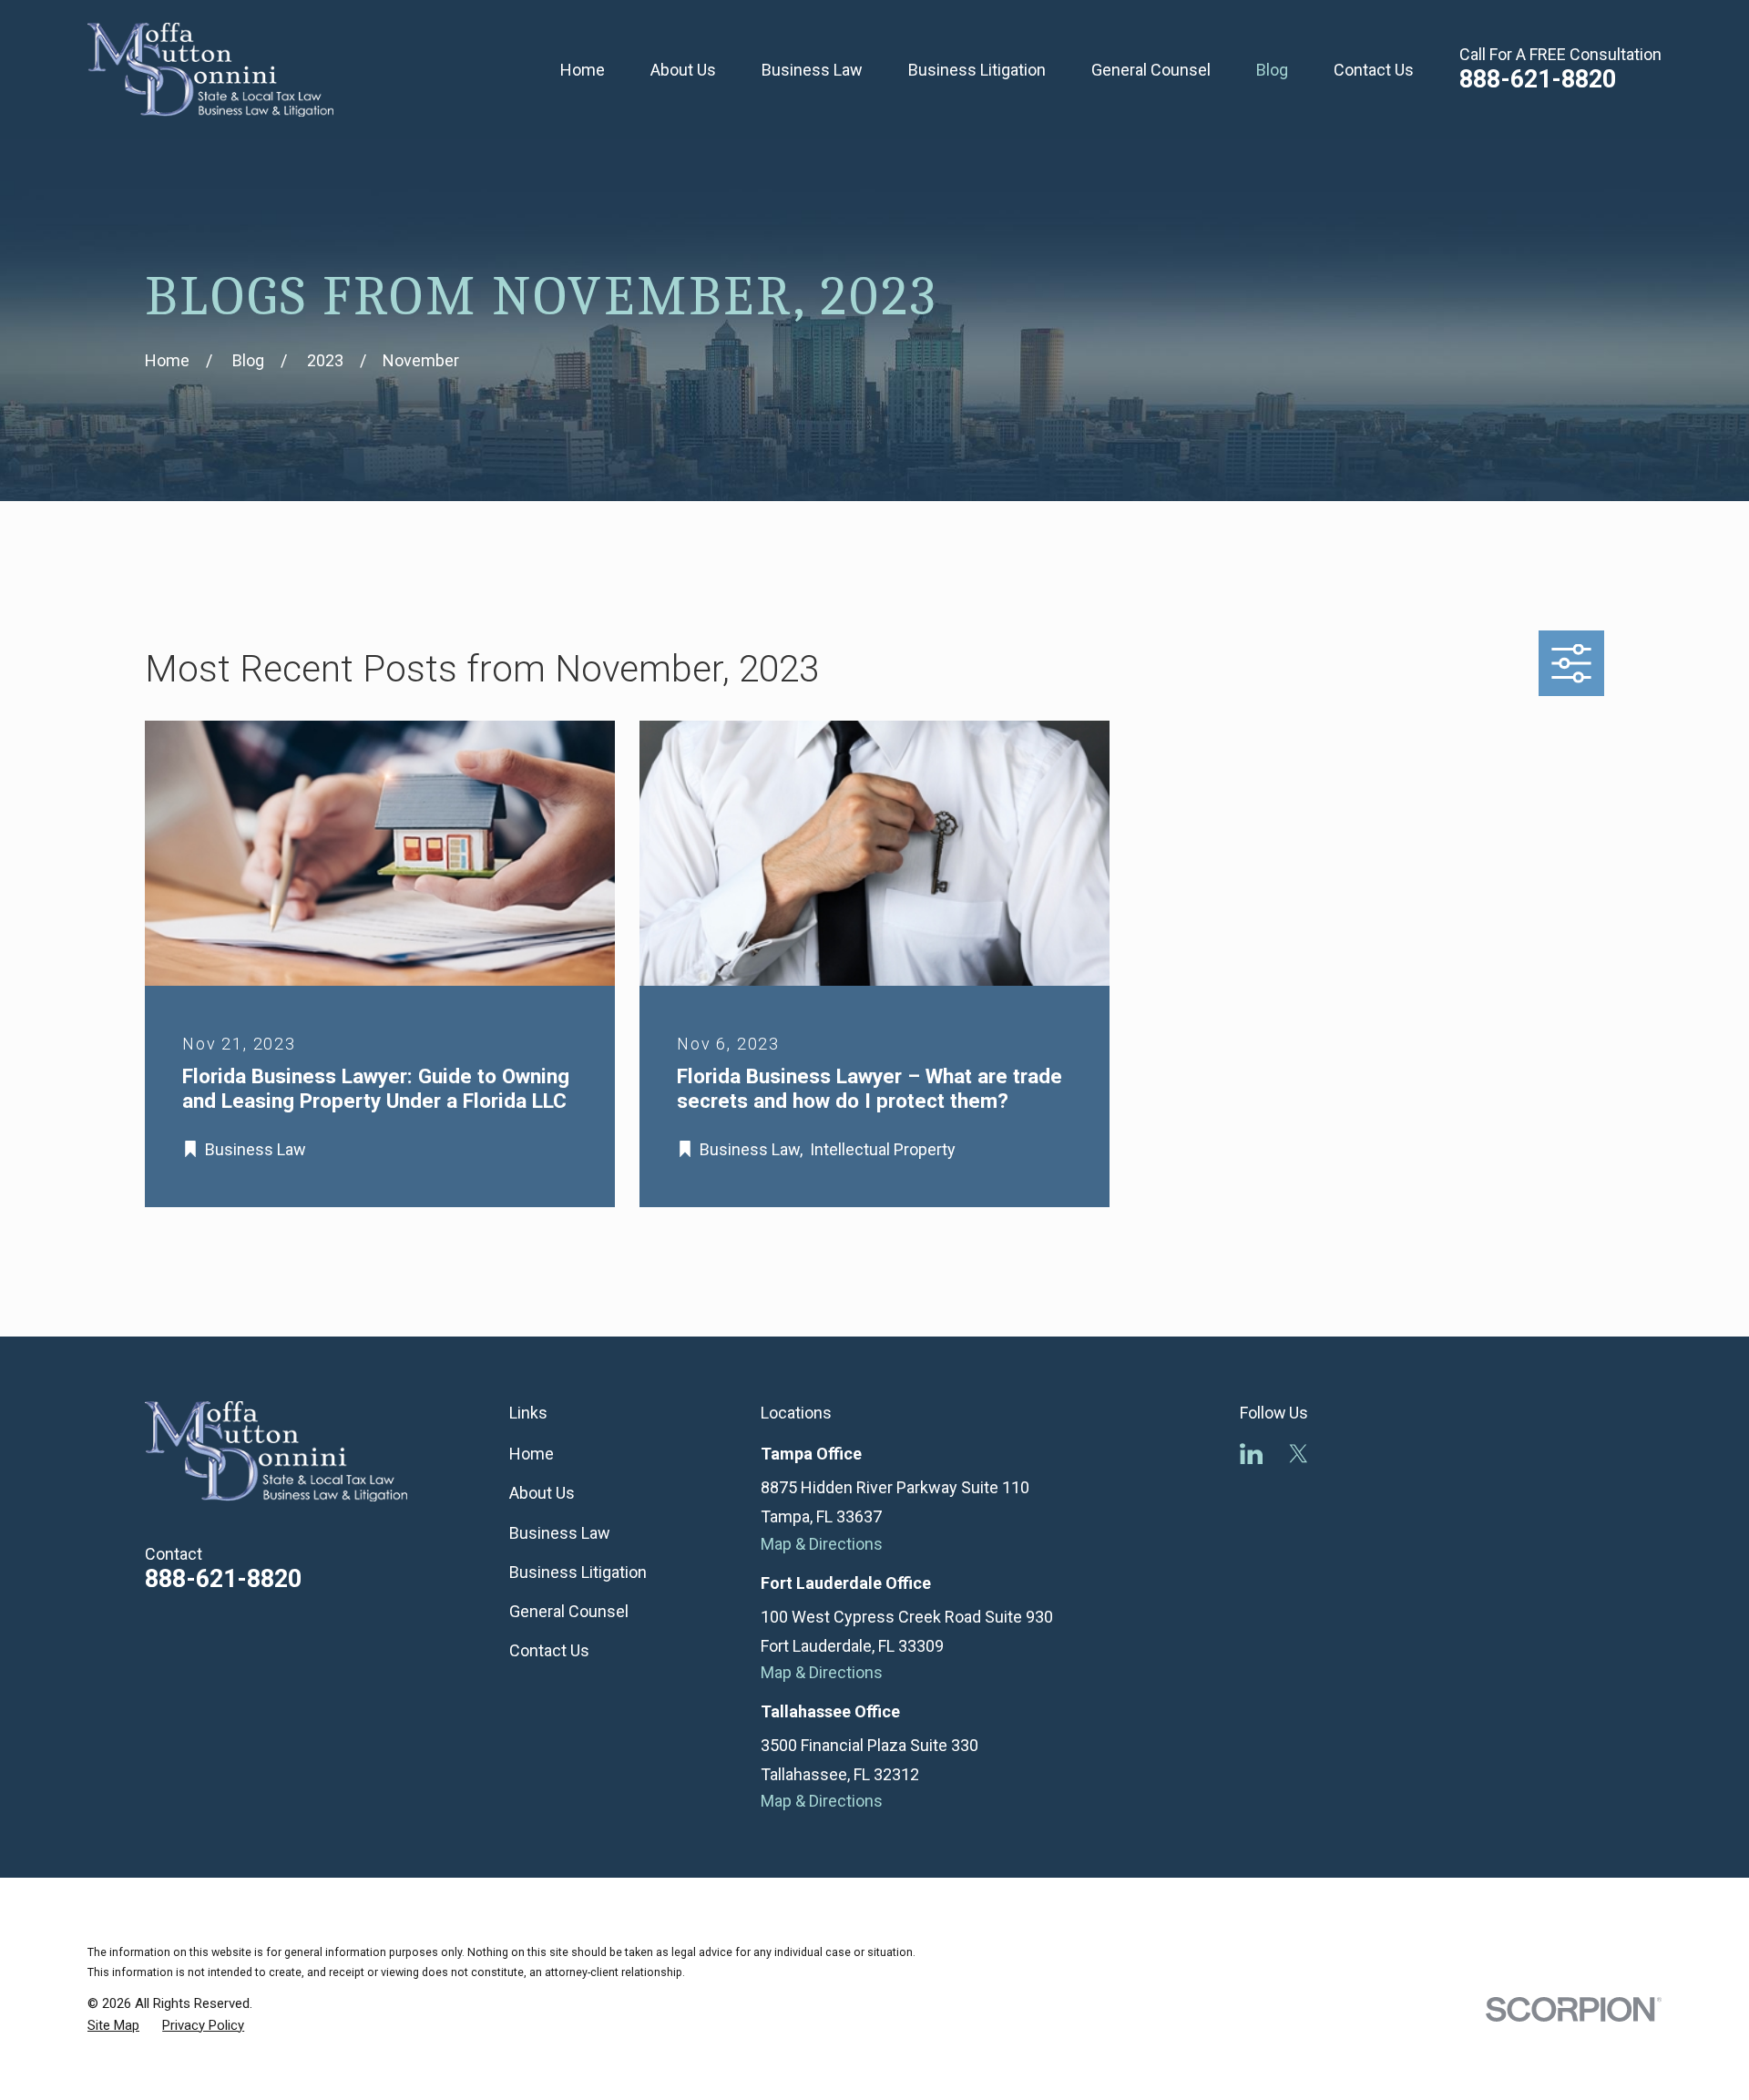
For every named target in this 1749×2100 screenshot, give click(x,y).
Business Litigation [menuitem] (977, 70)
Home (532, 1454)
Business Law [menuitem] (812, 70)
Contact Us (549, 1650)
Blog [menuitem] (1272, 70)
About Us (542, 1493)
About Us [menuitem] (683, 70)
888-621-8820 (1538, 79)
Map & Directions (822, 1544)
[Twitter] (1299, 1454)
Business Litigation (578, 1572)
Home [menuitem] (583, 70)
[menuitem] (113, 2026)
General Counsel (569, 1611)
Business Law (560, 1533)
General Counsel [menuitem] (1151, 70)
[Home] (210, 70)
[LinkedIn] (1251, 1454)
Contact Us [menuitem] (1374, 70)
